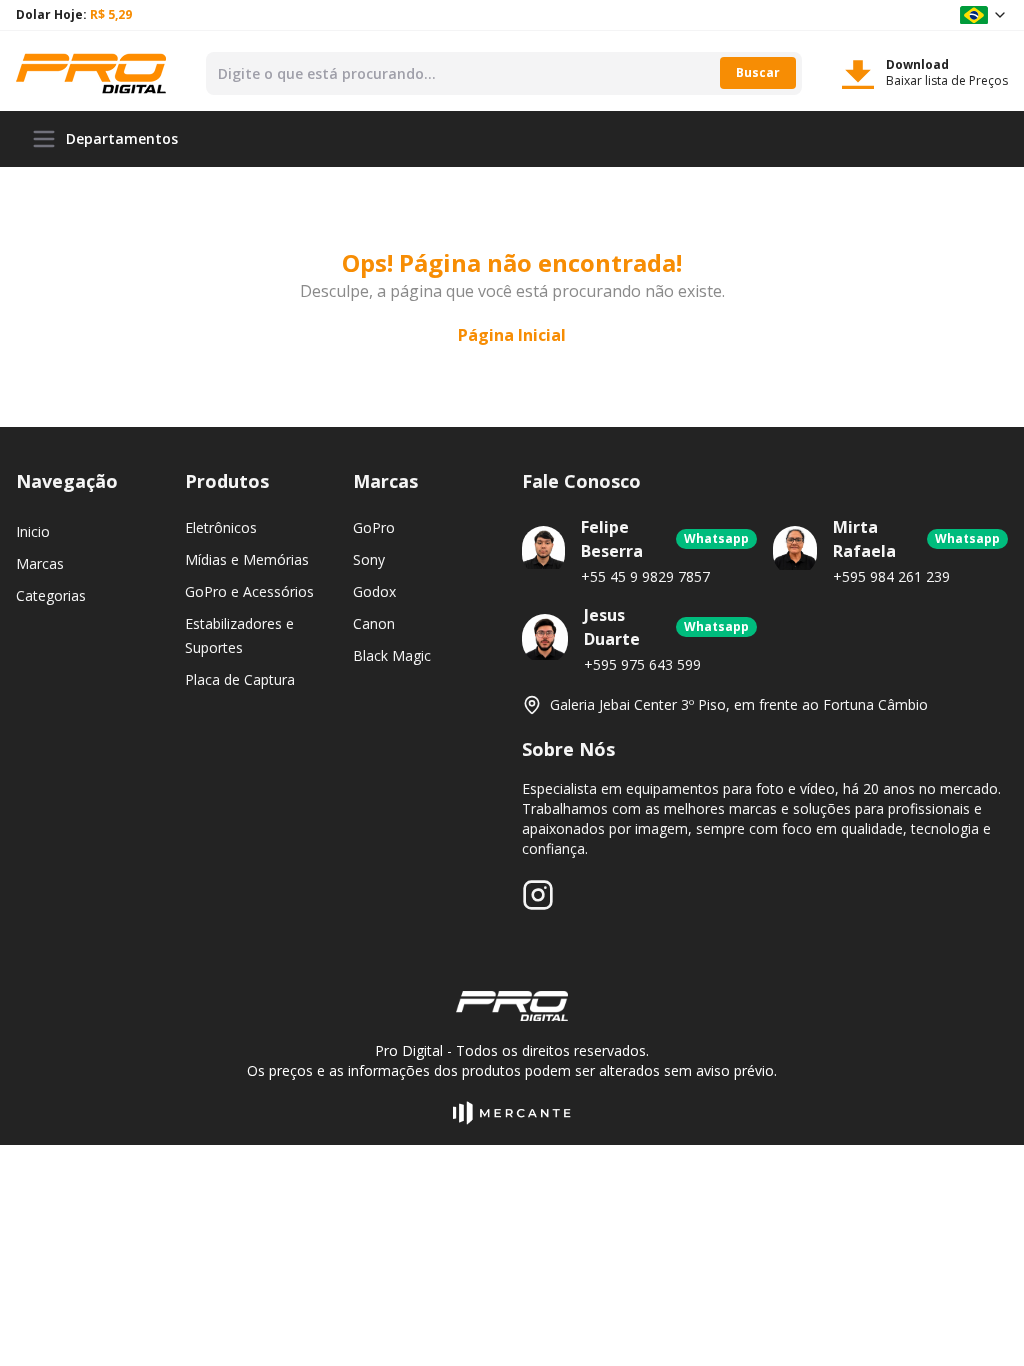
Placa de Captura (240, 679)
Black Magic (392, 655)
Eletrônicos (221, 527)
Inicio (33, 531)
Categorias (51, 595)
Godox (374, 591)
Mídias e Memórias (247, 559)
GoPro (374, 527)
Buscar (758, 72)
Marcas (40, 563)
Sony (369, 559)
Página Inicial (512, 335)
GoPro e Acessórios (249, 591)
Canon (374, 623)
